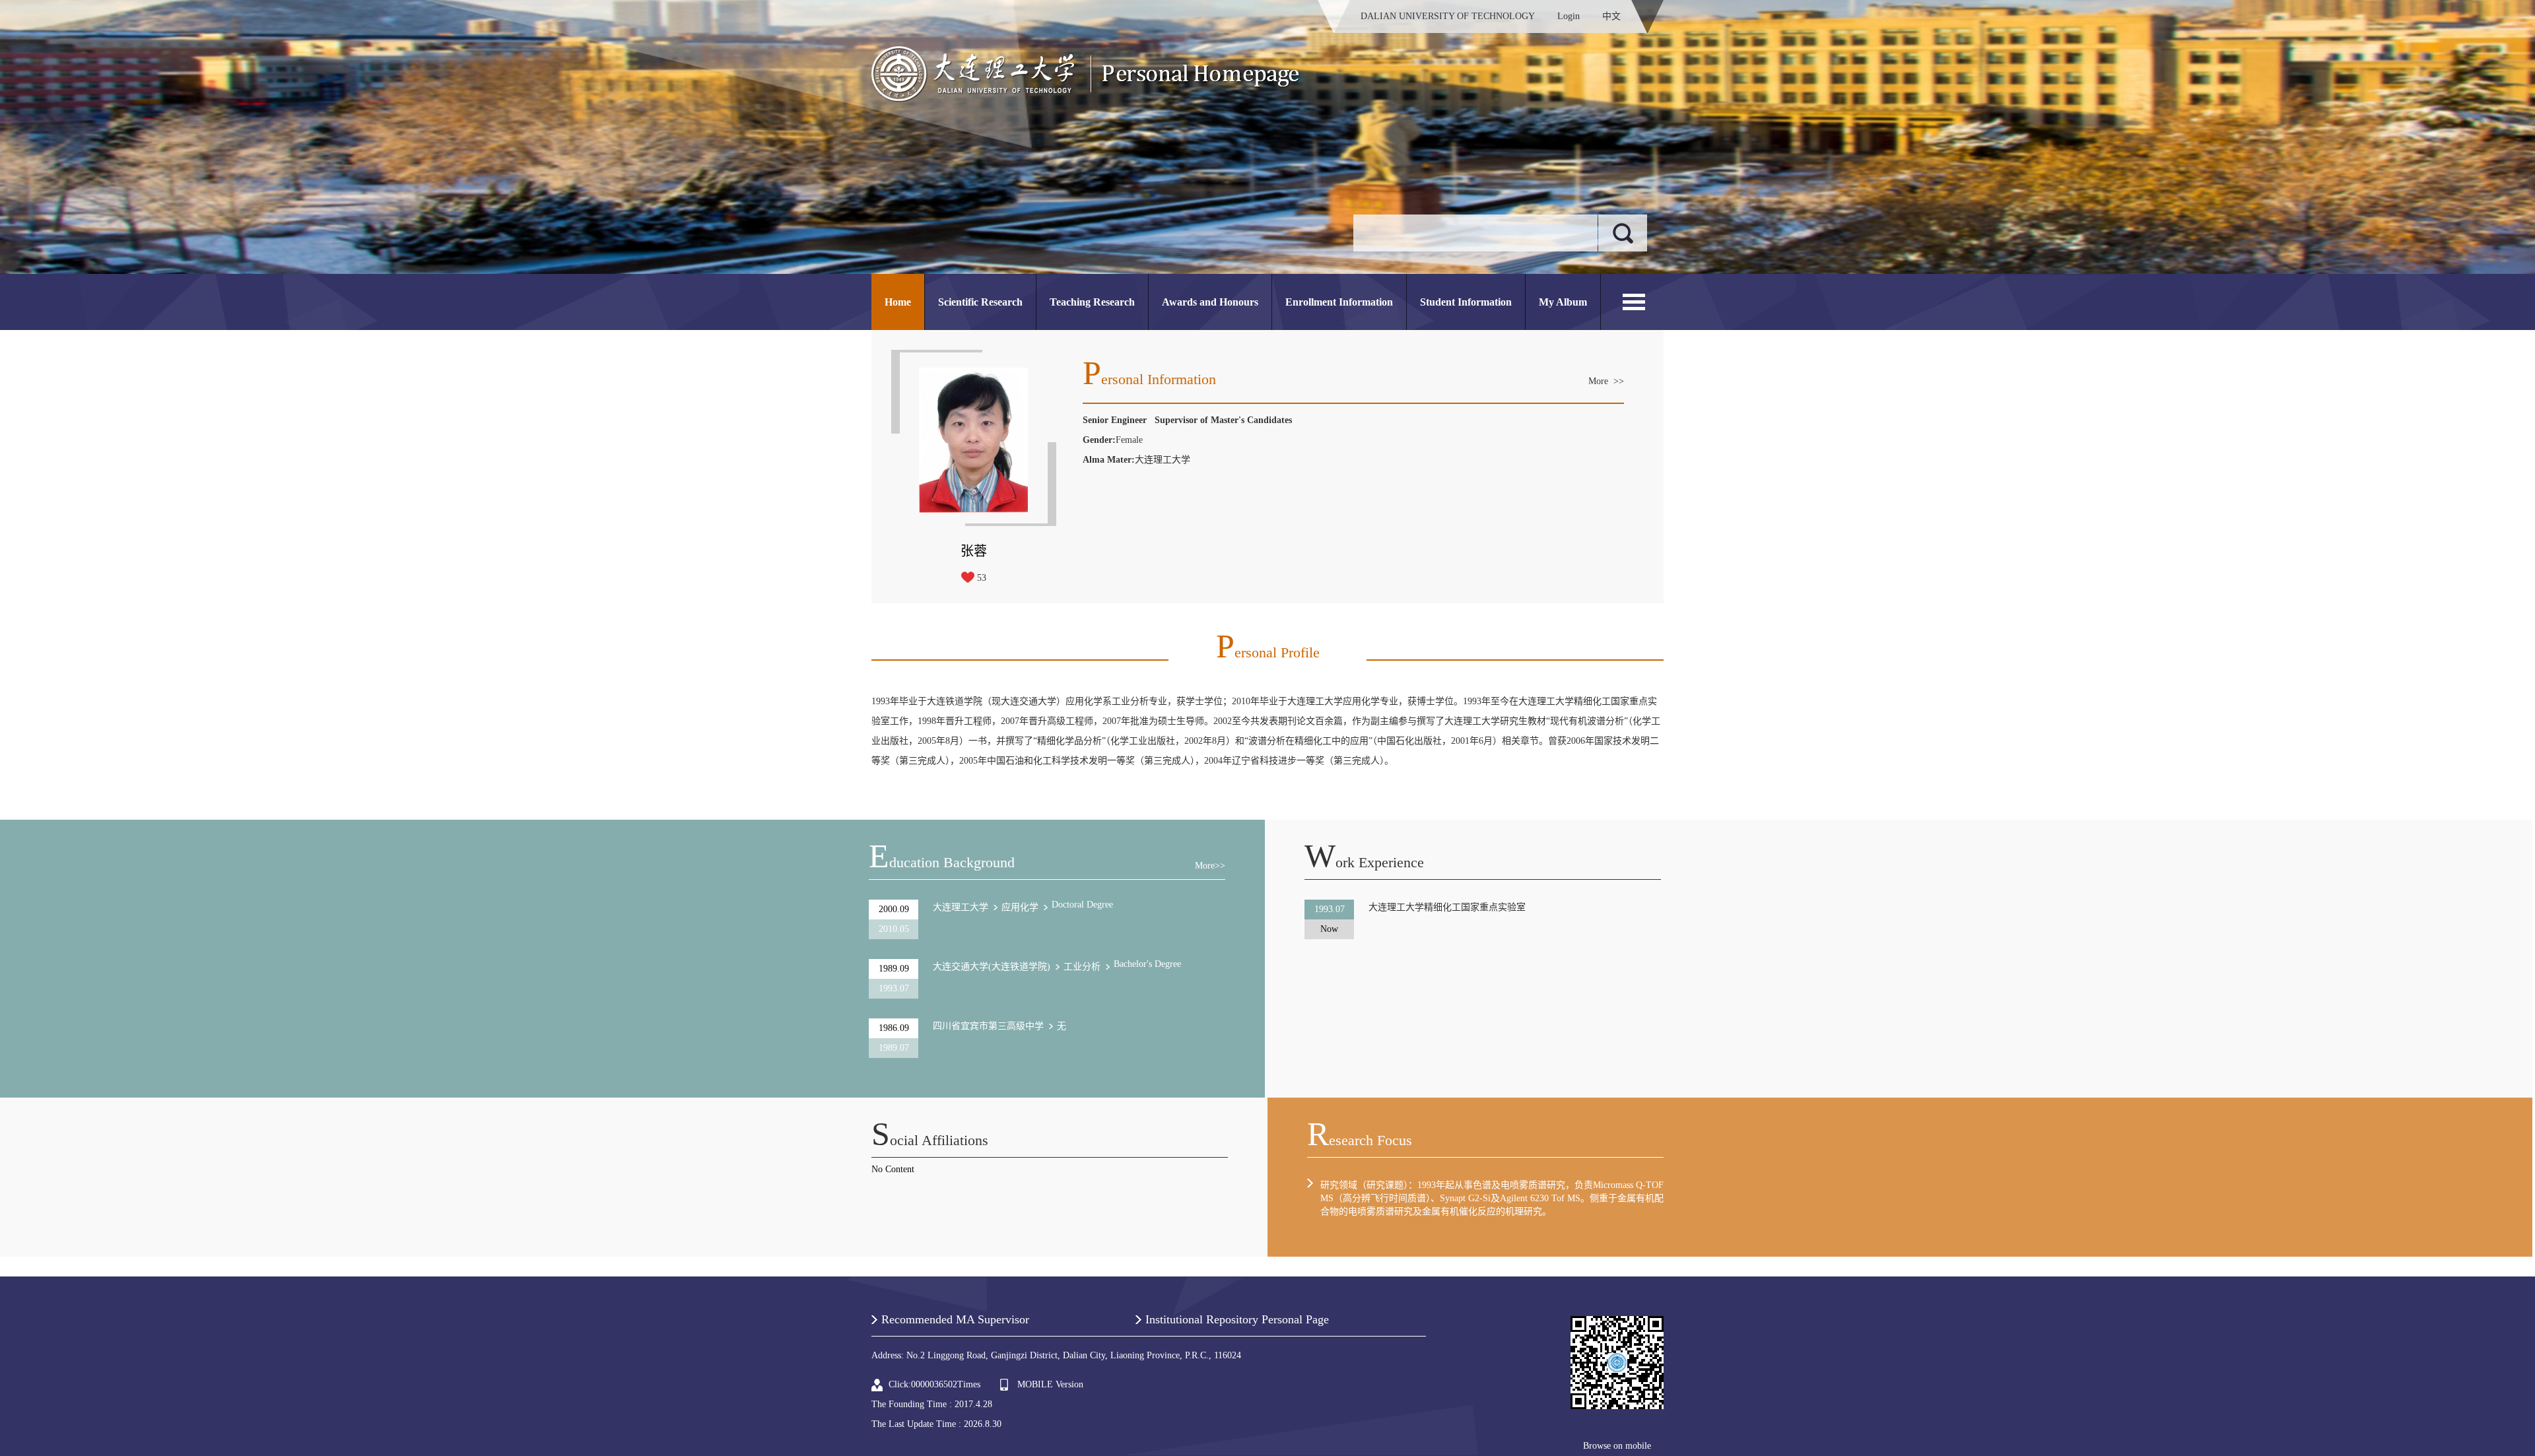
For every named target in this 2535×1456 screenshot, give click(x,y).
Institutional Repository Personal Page (1237, 1319)
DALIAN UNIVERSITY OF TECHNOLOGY (1448, 16)
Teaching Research (1092, 302)
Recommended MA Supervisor (955, 1319)
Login (1569, 16)
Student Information (1466, 302)
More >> (1606, 381)
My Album (1563, 302)
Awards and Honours (1210, 302)
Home (898, 302)
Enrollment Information (1339, 302)
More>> (1210, 866)
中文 (1611, 16)
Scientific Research (980, 302)
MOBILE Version (1050, 1384)
